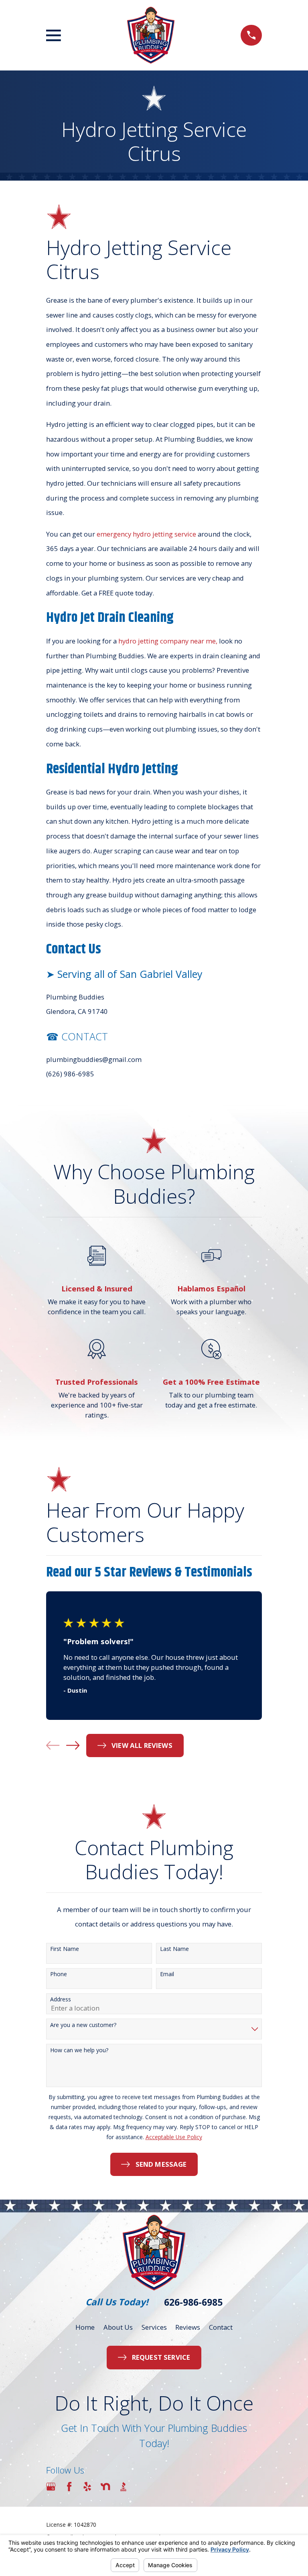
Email (167, 1974)
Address (61, 2000)
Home (85, 2327)
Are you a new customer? (83, 2025)
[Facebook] (69, 2487)
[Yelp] (87, 2487)
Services (154, 2327)
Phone (59, 1974)
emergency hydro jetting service (147, 534)
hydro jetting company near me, (168, 641)
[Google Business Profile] (51, 2487)
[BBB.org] (123, 2487)
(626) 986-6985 (70, 1074)
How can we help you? (79, 2050)
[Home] (151, 35)
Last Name (174, 1949)
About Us (118, 2327)
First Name (65, 1949)
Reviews (188, 2327)
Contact (221, 2327)
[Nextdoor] (105, 2487)
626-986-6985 (193, 2302)
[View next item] (73, 1745)
